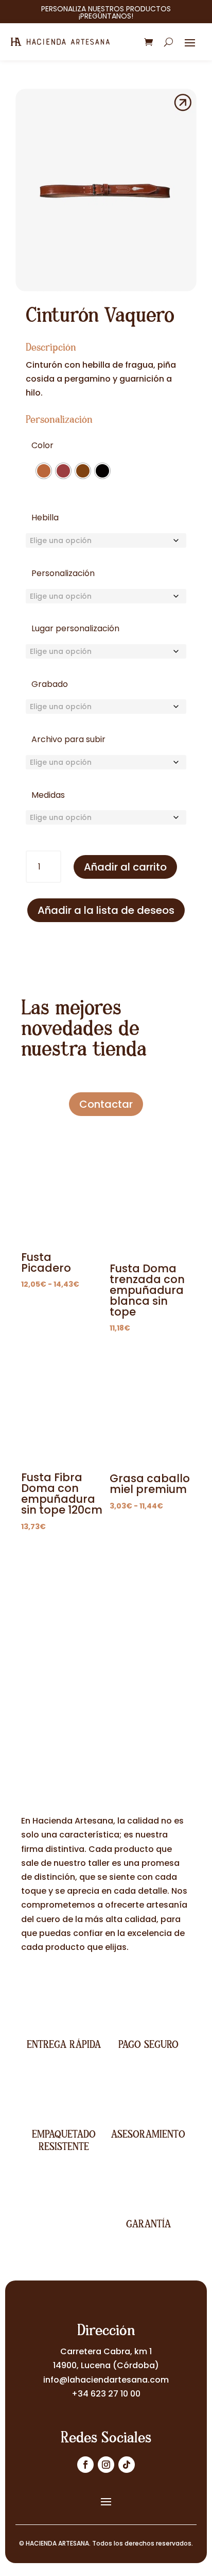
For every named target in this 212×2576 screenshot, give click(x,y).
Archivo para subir (68, 739)
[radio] (44, 471)
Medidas (48, 795)
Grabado (50, 684)
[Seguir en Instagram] (106, 2465)
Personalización (63, 573)
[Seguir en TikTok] (127, 2465)
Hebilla (45, 518)
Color (42, 445)
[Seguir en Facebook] (85, 2465)
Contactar (106, 1104)
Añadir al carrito (125, 867)
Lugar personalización (75, 628)
